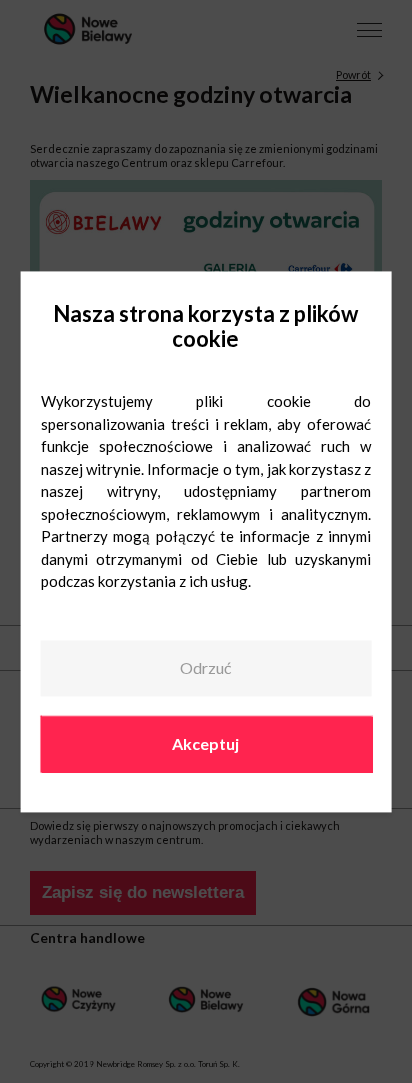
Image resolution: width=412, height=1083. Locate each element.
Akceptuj (205, 743)
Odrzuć (205, 668)
